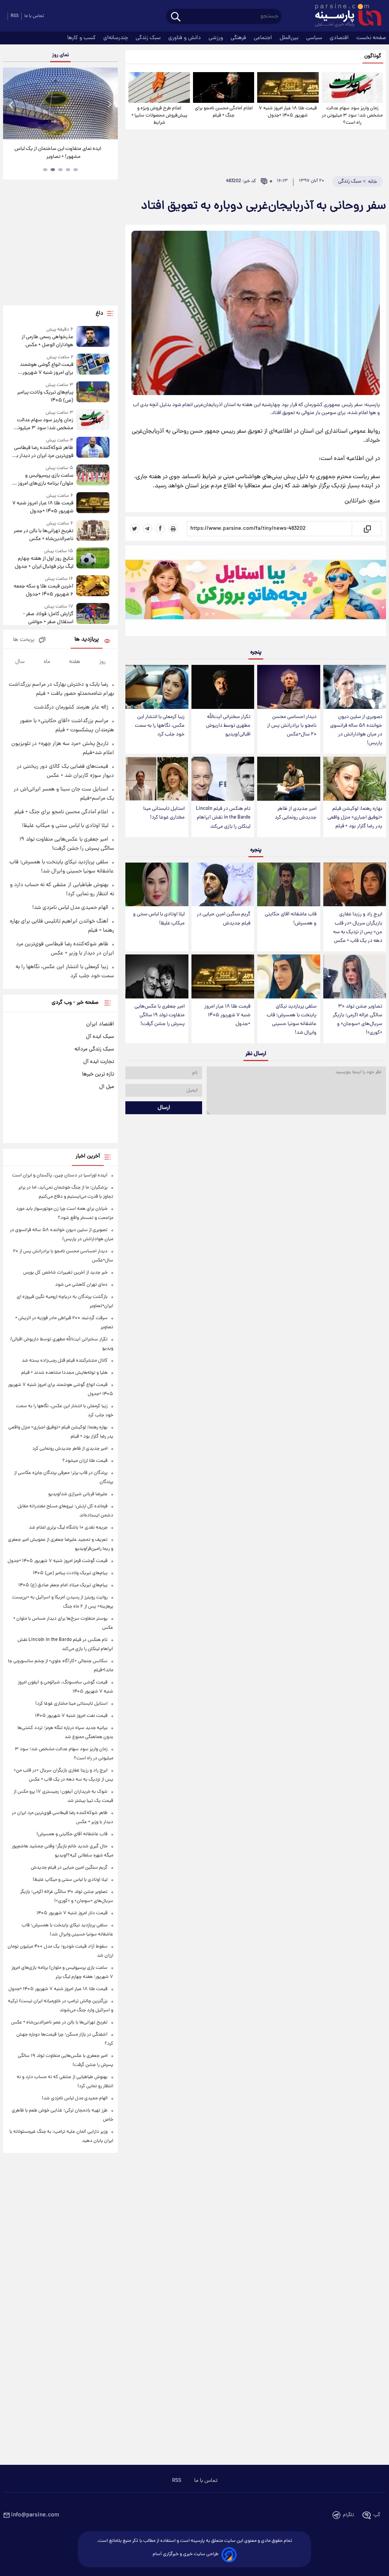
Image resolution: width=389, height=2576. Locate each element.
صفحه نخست (371, 38)
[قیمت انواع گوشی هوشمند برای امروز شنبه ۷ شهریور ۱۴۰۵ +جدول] (93, 365)
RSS (15, 16)
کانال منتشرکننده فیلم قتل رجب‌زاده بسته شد (65, 1361)
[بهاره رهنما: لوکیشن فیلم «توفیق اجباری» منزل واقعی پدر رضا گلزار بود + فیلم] (355, 779)
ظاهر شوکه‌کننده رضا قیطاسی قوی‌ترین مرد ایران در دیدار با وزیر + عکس (44, 452)
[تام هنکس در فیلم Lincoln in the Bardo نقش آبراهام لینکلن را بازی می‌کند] (223, 779)
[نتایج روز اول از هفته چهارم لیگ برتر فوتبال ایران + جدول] (93, 559)
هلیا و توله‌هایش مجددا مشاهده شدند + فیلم (64, 1373)
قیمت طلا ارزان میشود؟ (85, 1461)
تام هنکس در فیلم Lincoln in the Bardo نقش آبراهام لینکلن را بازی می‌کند (223, 818)
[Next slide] (109, 105)
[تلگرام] (147, 529)
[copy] (367, 529)
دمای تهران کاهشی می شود (81, 1285)
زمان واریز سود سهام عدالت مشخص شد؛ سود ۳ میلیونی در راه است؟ (352, 116)
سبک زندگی (149, 38)
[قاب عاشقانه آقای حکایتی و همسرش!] (289, 885)
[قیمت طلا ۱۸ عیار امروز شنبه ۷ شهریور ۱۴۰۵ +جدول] (288, 87)
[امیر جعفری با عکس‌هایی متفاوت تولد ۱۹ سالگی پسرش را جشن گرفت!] (157, 976)
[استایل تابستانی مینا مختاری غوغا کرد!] (157, 779)
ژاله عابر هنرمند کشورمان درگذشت (71, 707)
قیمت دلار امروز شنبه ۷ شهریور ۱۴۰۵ (72, 1913)
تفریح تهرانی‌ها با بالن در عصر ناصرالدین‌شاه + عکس (43, 535)
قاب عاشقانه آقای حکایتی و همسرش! (291, 919)
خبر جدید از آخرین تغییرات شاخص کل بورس (65, 1273)
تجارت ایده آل (99, 1062)
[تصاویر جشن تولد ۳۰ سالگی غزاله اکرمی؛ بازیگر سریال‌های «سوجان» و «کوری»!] (355, 976)
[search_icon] (176, 17)
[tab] (76, 170)
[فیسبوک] (160, 529)
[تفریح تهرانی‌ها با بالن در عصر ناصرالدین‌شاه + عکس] (93, 531)
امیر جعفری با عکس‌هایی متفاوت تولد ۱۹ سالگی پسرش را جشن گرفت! (160, 1015)
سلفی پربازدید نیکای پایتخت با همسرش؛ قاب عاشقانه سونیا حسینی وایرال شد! (292, 1020)
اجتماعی (264, 38)
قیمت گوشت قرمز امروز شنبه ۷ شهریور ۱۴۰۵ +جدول (58, 1561)
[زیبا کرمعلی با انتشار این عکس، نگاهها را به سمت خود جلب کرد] (157, 687)
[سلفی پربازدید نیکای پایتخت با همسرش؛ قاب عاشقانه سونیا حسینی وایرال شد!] (289, 976)
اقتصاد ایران (100, 1024)
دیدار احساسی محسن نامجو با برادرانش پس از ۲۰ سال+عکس (292, 726)
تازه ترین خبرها (98, 1074)
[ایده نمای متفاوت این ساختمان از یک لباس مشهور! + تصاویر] (60, 103)
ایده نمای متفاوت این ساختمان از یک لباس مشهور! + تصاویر (58, 153)
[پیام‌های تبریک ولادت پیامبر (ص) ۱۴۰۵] (93, 393)
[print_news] (173, 529)
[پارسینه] (344, 16)
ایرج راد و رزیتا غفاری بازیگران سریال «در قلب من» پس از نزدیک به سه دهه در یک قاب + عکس (358, 927)
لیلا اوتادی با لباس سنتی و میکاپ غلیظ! (159, 919)
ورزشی (217, 38)
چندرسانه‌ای (116, 38)
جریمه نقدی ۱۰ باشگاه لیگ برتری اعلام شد (68, 1528)
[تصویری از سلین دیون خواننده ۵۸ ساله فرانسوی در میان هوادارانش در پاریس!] (355, 687)
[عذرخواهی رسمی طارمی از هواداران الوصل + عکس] (93, 338)
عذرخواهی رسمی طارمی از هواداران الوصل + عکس (47, 341)
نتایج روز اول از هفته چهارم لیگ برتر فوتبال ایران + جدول (44, 563)
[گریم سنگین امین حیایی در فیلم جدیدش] (223, 885)
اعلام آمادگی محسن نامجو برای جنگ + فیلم (224, 112)
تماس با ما (34, 16)
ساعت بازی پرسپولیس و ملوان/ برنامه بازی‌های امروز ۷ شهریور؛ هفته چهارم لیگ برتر (43, 480)
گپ (377, 2515)
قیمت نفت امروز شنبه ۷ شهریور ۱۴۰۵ (71, 1716)
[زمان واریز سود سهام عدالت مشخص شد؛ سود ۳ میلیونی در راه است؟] (352, 87)
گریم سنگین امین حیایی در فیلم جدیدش (224, 919)
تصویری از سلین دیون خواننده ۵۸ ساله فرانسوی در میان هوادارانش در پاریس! (356, 730)
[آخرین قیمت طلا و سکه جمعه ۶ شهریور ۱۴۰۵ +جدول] (93, 587)
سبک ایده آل (100, 1037)
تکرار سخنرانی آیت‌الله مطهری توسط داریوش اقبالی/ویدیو (228, 726)
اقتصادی (340, 38)
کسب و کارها (82, 38)
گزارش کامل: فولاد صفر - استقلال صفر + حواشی (48, 618)
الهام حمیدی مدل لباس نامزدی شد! (70, 908)
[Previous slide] (11, 105)
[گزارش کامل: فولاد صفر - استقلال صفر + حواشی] (93, 615)
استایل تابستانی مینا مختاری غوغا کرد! (164, 813)
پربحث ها (24, 640)
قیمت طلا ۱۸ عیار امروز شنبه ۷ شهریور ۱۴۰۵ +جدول (288, 112)
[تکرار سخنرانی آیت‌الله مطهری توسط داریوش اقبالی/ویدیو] (223, 687)
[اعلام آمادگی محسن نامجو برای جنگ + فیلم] (224, 87)
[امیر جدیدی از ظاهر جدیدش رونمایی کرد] (289, 779)
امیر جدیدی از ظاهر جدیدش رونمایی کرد (296, 813)
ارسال (164, 1108)
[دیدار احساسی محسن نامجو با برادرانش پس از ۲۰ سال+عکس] (289, 687)
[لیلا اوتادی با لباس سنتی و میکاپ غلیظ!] (157, 885)
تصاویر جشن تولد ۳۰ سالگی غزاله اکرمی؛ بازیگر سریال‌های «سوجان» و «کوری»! (357, 1020)
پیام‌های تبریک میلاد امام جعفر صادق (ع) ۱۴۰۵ (63, 1585)
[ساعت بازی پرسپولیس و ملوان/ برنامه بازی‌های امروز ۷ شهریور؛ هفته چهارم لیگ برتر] (93, 476)
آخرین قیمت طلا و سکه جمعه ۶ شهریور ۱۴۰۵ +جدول (43, 590)
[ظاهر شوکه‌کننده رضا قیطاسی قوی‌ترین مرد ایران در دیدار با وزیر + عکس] (93, 448)
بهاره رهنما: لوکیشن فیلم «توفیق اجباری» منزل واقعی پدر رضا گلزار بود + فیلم (355, 818)
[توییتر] (134, 529)
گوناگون (373, 56)
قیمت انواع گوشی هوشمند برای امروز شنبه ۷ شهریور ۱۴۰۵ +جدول (47, 369)
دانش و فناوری (185, 38)
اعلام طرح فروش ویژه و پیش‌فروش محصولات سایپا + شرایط (159, 116)
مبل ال (107, 1087)
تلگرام (349, 2515)
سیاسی (315, 38)
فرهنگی (239, 38)
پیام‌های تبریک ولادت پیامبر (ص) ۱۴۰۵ (45, 397)
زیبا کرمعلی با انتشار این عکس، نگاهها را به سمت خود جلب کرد (160, 726)
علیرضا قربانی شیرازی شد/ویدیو (78, 1494)
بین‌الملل (290, 38)
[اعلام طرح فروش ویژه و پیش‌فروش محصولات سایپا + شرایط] (159, 87)
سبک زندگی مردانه (94, 1049)
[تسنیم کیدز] (256, 592)
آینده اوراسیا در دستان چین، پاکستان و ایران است (60, 1175)
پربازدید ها (87, 640)
